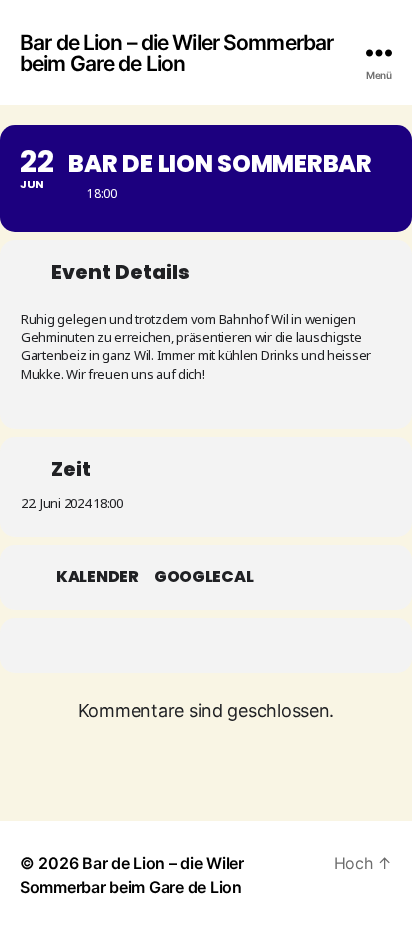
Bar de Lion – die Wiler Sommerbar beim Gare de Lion (176, 53)
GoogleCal (204, 577)
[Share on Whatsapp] (208, 645)
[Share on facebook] (168, 645)
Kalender (97, 577)
